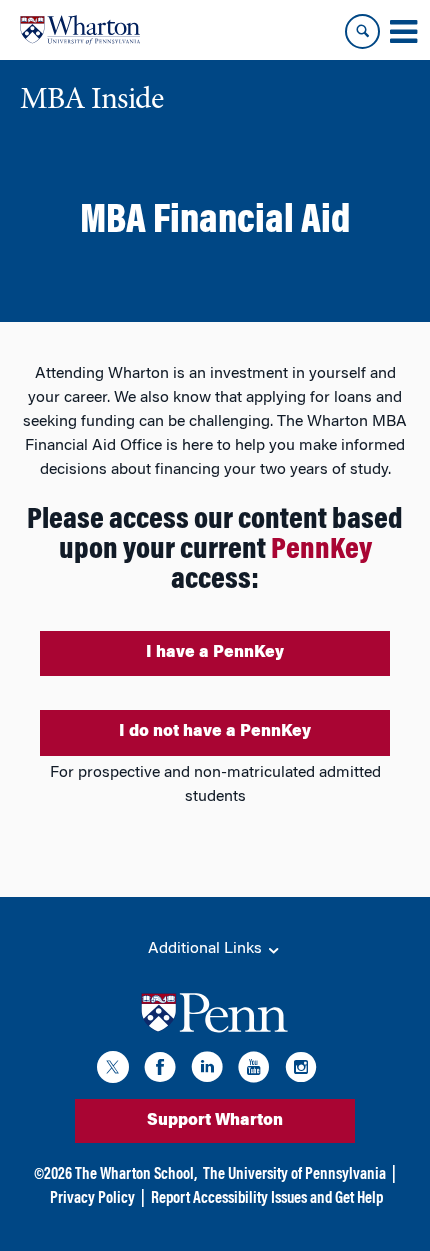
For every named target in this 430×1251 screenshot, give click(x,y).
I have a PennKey (215, 653)
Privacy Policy (92, 1199)
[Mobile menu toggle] (403, 32)
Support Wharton (215, 1121)
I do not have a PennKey (215, 732)
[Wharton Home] (80, 30)
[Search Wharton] (362, 31)
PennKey (321, 551)
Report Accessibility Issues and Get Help (267, 1199)
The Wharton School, (136, 1175)
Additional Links (207, 949)
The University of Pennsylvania (294, 1175)
